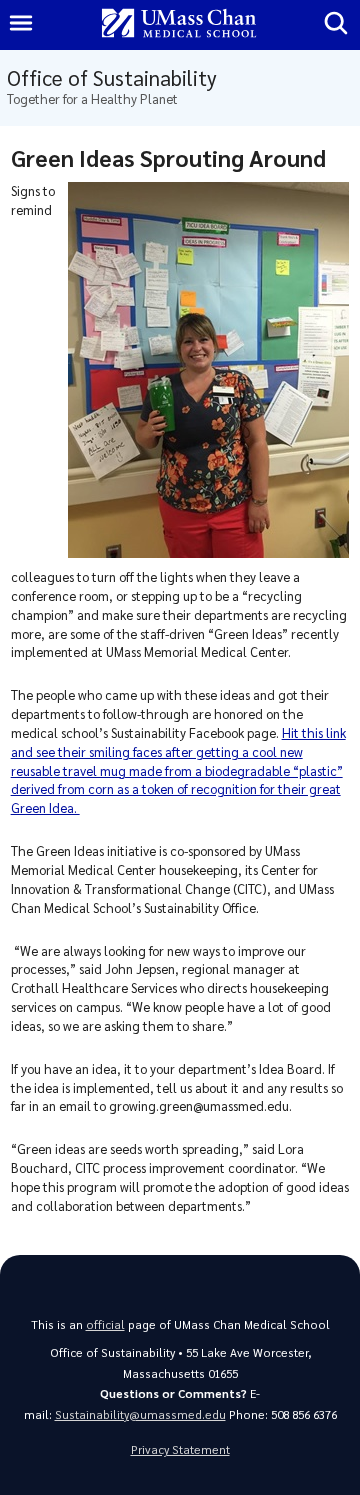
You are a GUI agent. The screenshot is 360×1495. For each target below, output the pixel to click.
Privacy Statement (180, 1449)
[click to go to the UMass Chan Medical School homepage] (179, 24)
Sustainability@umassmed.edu (140, 1414)
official (105, 1324)
